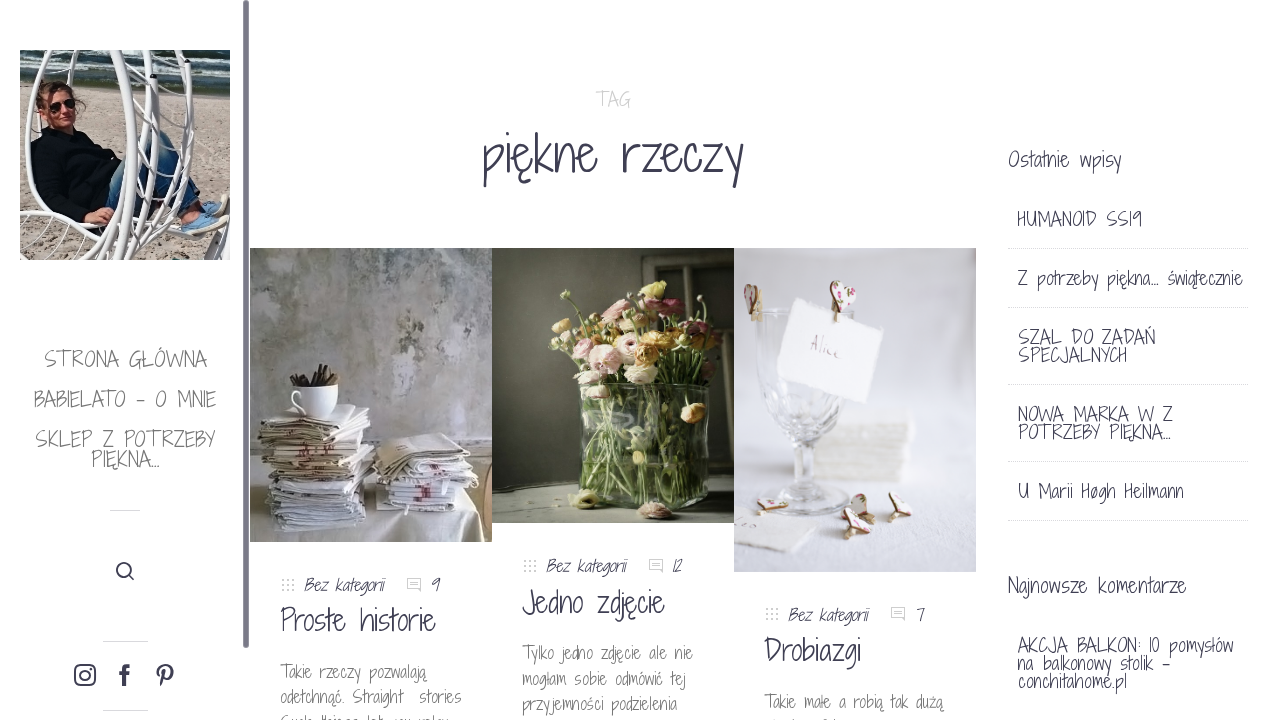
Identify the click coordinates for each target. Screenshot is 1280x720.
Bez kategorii (343, 584)
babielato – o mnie (125, 399)
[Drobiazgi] (855, 408)
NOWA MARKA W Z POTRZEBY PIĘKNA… (1095, 423)
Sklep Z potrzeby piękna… (125, 449)
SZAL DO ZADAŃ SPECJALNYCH (1087, 346)
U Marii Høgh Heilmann (1101, 491)
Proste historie (358, 620)
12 (676, 565)
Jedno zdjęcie (593, 602)
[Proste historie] (371, 393)
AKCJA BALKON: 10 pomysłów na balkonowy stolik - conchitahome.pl (1125, 663)
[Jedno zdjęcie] (613, 384)
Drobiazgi (812, 650)
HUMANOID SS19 (1080, 219)
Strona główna (125, 359)
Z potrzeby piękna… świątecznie (1130, 278)
